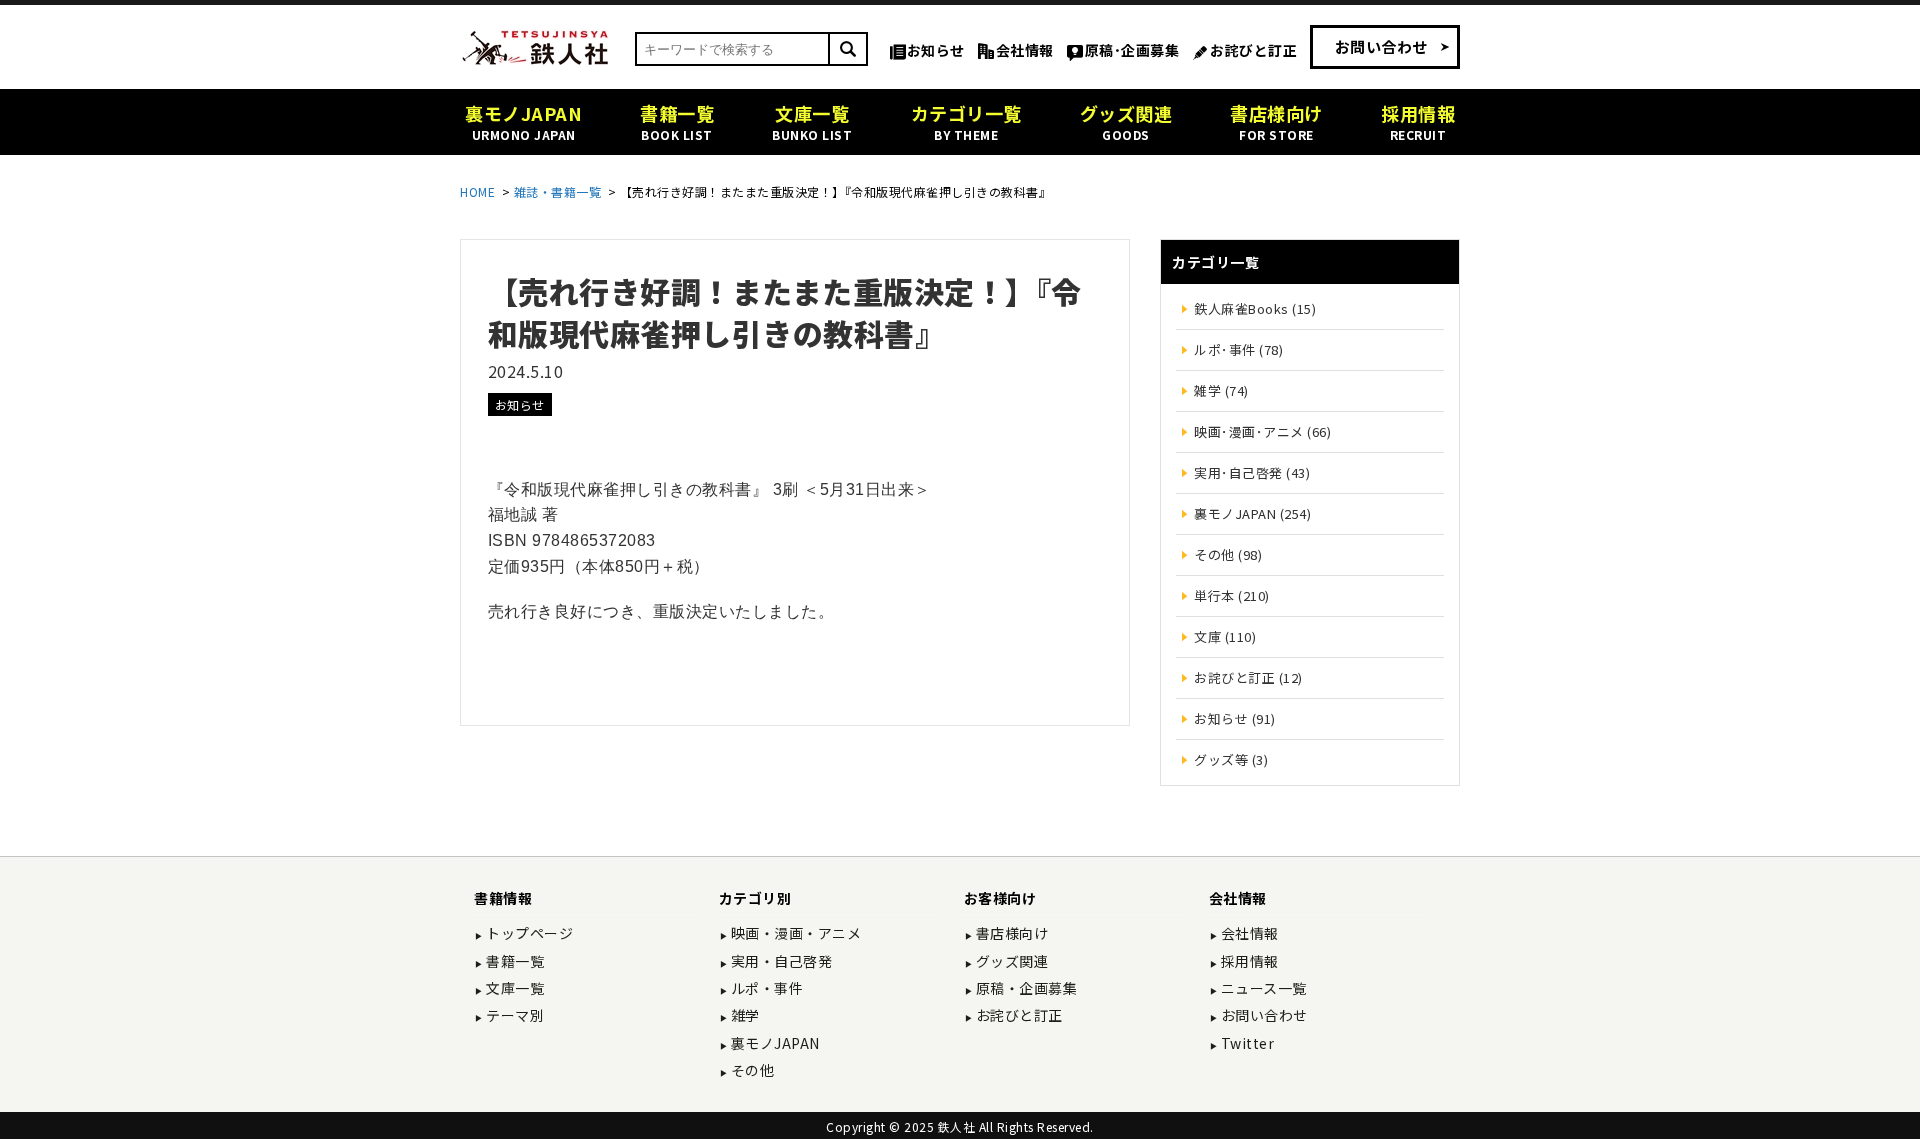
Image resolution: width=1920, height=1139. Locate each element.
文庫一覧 (513, 988)
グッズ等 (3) (1231, 759)
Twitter (1245, 1043)
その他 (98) (1228, 554)
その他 (750, 1070)
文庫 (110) (1225, 636)
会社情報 (1025, 50)
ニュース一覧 (1262, 988)
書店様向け (1010, 933)
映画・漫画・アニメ (794, 933)
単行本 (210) (1232, 595)
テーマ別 (513, 1015)
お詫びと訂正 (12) (1248, 677)
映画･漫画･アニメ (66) (1262, 431)
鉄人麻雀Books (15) (1255, 308)
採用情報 (1248, 961)
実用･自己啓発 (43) (1252, 472)
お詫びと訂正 (1253, 50)
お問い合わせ (1381, 46)
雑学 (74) (1221, 390)
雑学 (743, 1015)
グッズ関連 (1010, 961)
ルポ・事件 (765, 988)
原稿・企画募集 (1024, 988)
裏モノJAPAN (773, 1043)
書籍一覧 (513, 961)
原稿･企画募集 (1132, 50)
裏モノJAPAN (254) (1252, 513)
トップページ (528, 933)
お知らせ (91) (1235, 718)
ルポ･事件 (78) (1238, 349)
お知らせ (936, 50)
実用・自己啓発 (779, 961)
